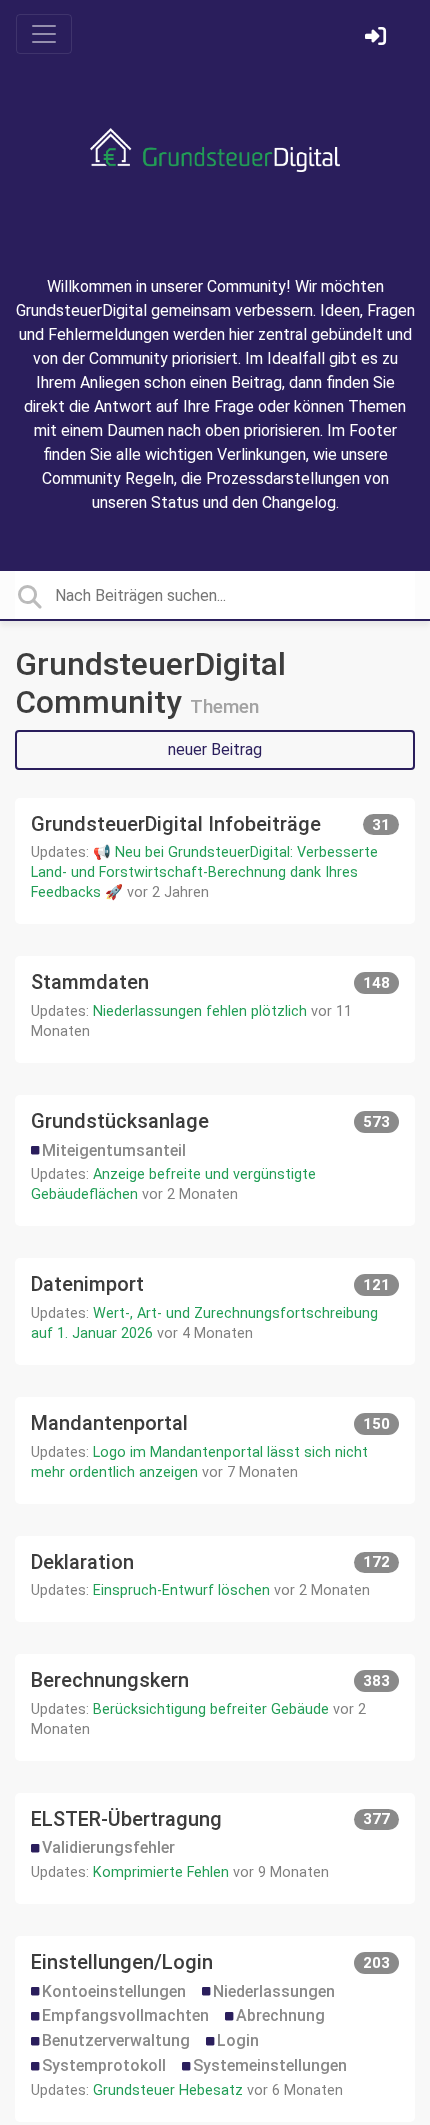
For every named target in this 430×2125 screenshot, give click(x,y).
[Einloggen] (378, 38)
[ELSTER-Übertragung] (215, 1848)
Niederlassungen (274, 1991)
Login (238, 2040)
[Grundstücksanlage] (215, 1160)
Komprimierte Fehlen (161, 1872)
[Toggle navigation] (44, 34)
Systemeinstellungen (270, 2065)
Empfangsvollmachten (125, 2015)
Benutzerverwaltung (116, 2040)
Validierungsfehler (108, 1847)
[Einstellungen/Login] (215, 2029)
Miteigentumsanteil (114, 1150)
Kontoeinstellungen (114, 1991)
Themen (224, 706)
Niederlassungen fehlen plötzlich (200, 1011)
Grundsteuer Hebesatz (168, 2090)
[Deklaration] (215, 1579)
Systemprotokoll (104, 2065)
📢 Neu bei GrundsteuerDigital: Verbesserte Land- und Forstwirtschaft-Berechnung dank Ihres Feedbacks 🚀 (204, 872)
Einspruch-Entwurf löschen (181, 1590)
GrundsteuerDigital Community (150, 683)
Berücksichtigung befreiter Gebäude (211, 1709)
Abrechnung (280, 2015)
